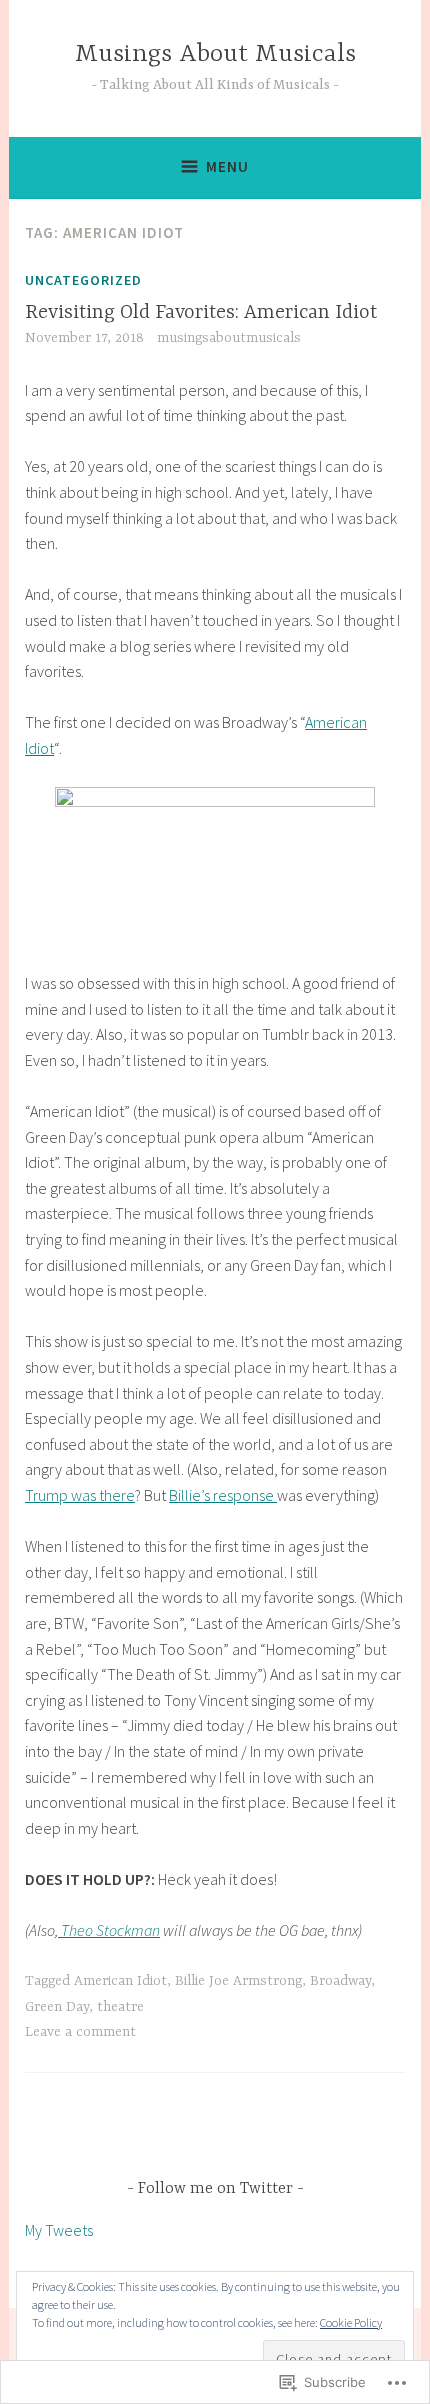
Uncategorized (83, 280)
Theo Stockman (109, 1930)
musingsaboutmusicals (229, 338)
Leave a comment (80, 2032)
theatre (120, 2007)
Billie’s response (223, 1495)
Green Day (57, 2007)
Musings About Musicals (215, 54)
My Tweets (59, 2230)
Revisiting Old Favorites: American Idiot (201, 312)
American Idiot (120, 1981)
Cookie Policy (351, 2322)
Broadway (340, 1981)
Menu (227, 166)
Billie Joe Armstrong (238, 1981)
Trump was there (80, 1495)
